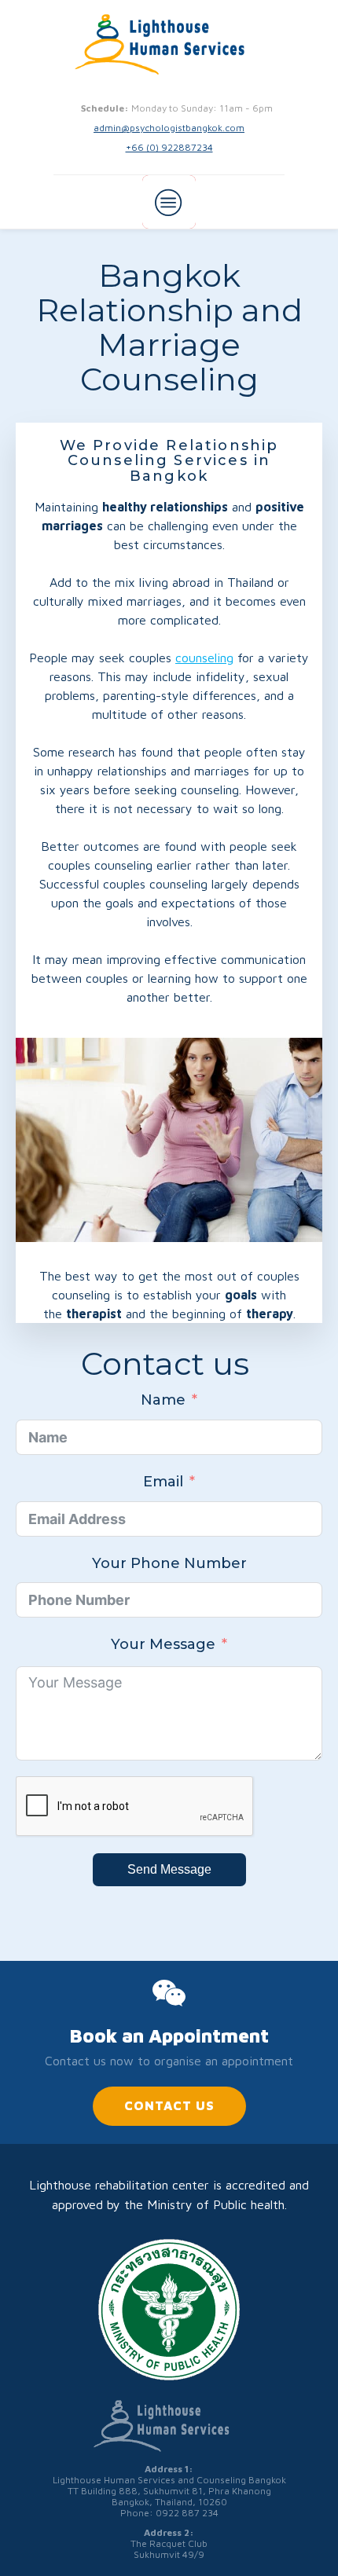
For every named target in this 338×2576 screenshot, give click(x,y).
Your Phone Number (169, 1563)
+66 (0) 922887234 (169, 147)
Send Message (169, 1869)
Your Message (163, 1644)
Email (163, 1482)
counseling (204, 658)
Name (163, 1400)
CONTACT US (169, 2105)
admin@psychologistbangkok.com (169, 128)
